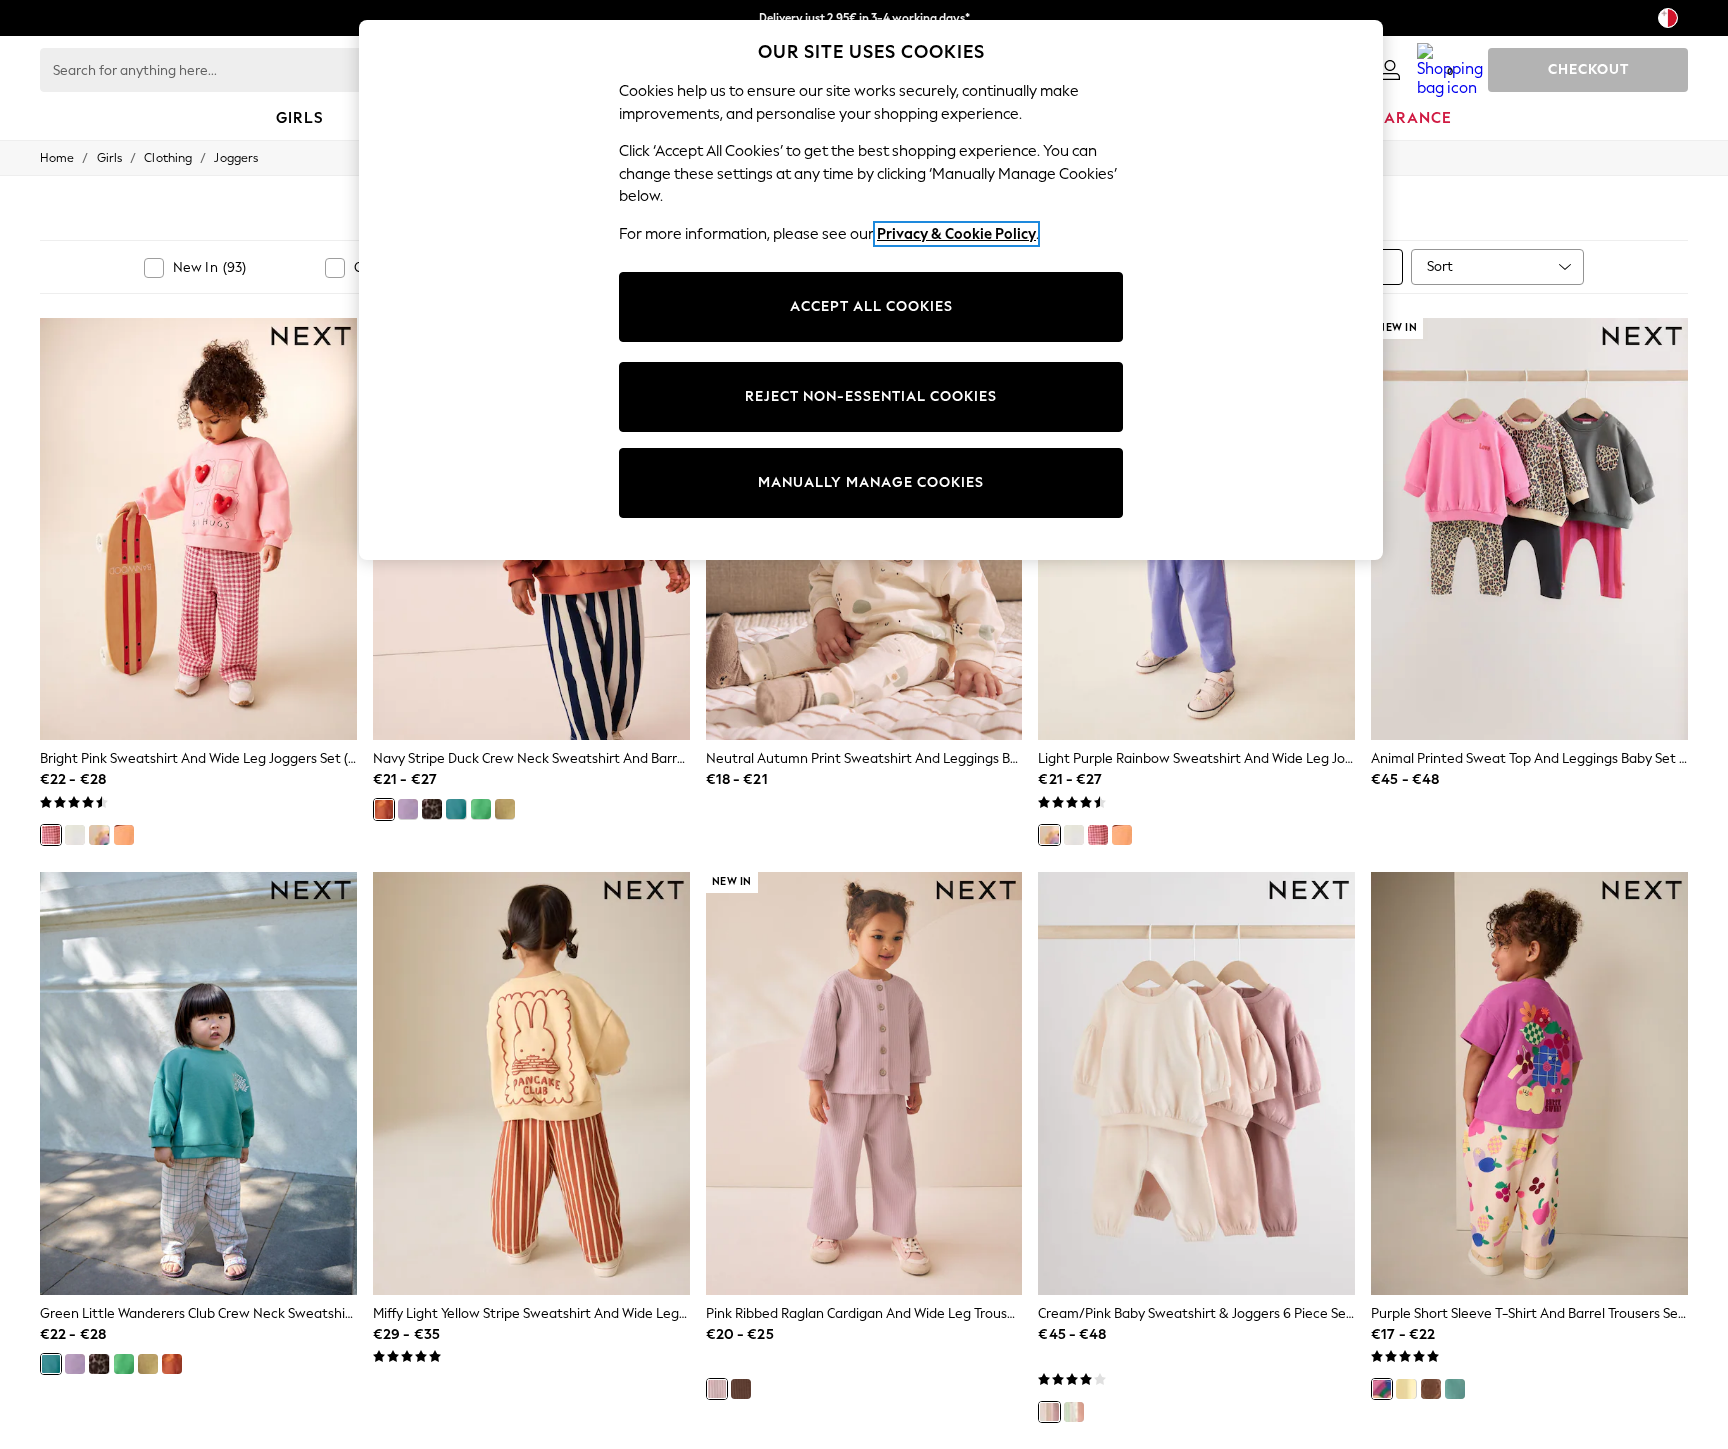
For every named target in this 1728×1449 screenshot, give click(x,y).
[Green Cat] (1455, 1389)
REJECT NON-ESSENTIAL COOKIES (871, 396)
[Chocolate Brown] (741, 1389)
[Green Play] (481, 809)
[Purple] (1382, 1389)
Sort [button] (1440, 266)
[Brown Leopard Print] (432, 809)
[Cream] (75, 835)
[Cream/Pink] (1049, 1412)
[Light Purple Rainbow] (99, 835)
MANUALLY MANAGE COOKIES (871, 482)
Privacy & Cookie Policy (956, 234)
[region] (871, 290)
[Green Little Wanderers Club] (456, 809)
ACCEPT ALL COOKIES (871, 306)
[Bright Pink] (51, 835)
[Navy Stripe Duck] (384, 809)
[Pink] (717, 1389)
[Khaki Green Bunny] (505, 809)
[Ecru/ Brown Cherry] (1431, 1389)
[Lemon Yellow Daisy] (1406, 1389)
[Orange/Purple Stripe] (124, 835)
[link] (1390, 70)
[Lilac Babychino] (408, 809)
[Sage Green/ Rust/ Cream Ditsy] (1074, 1412)
